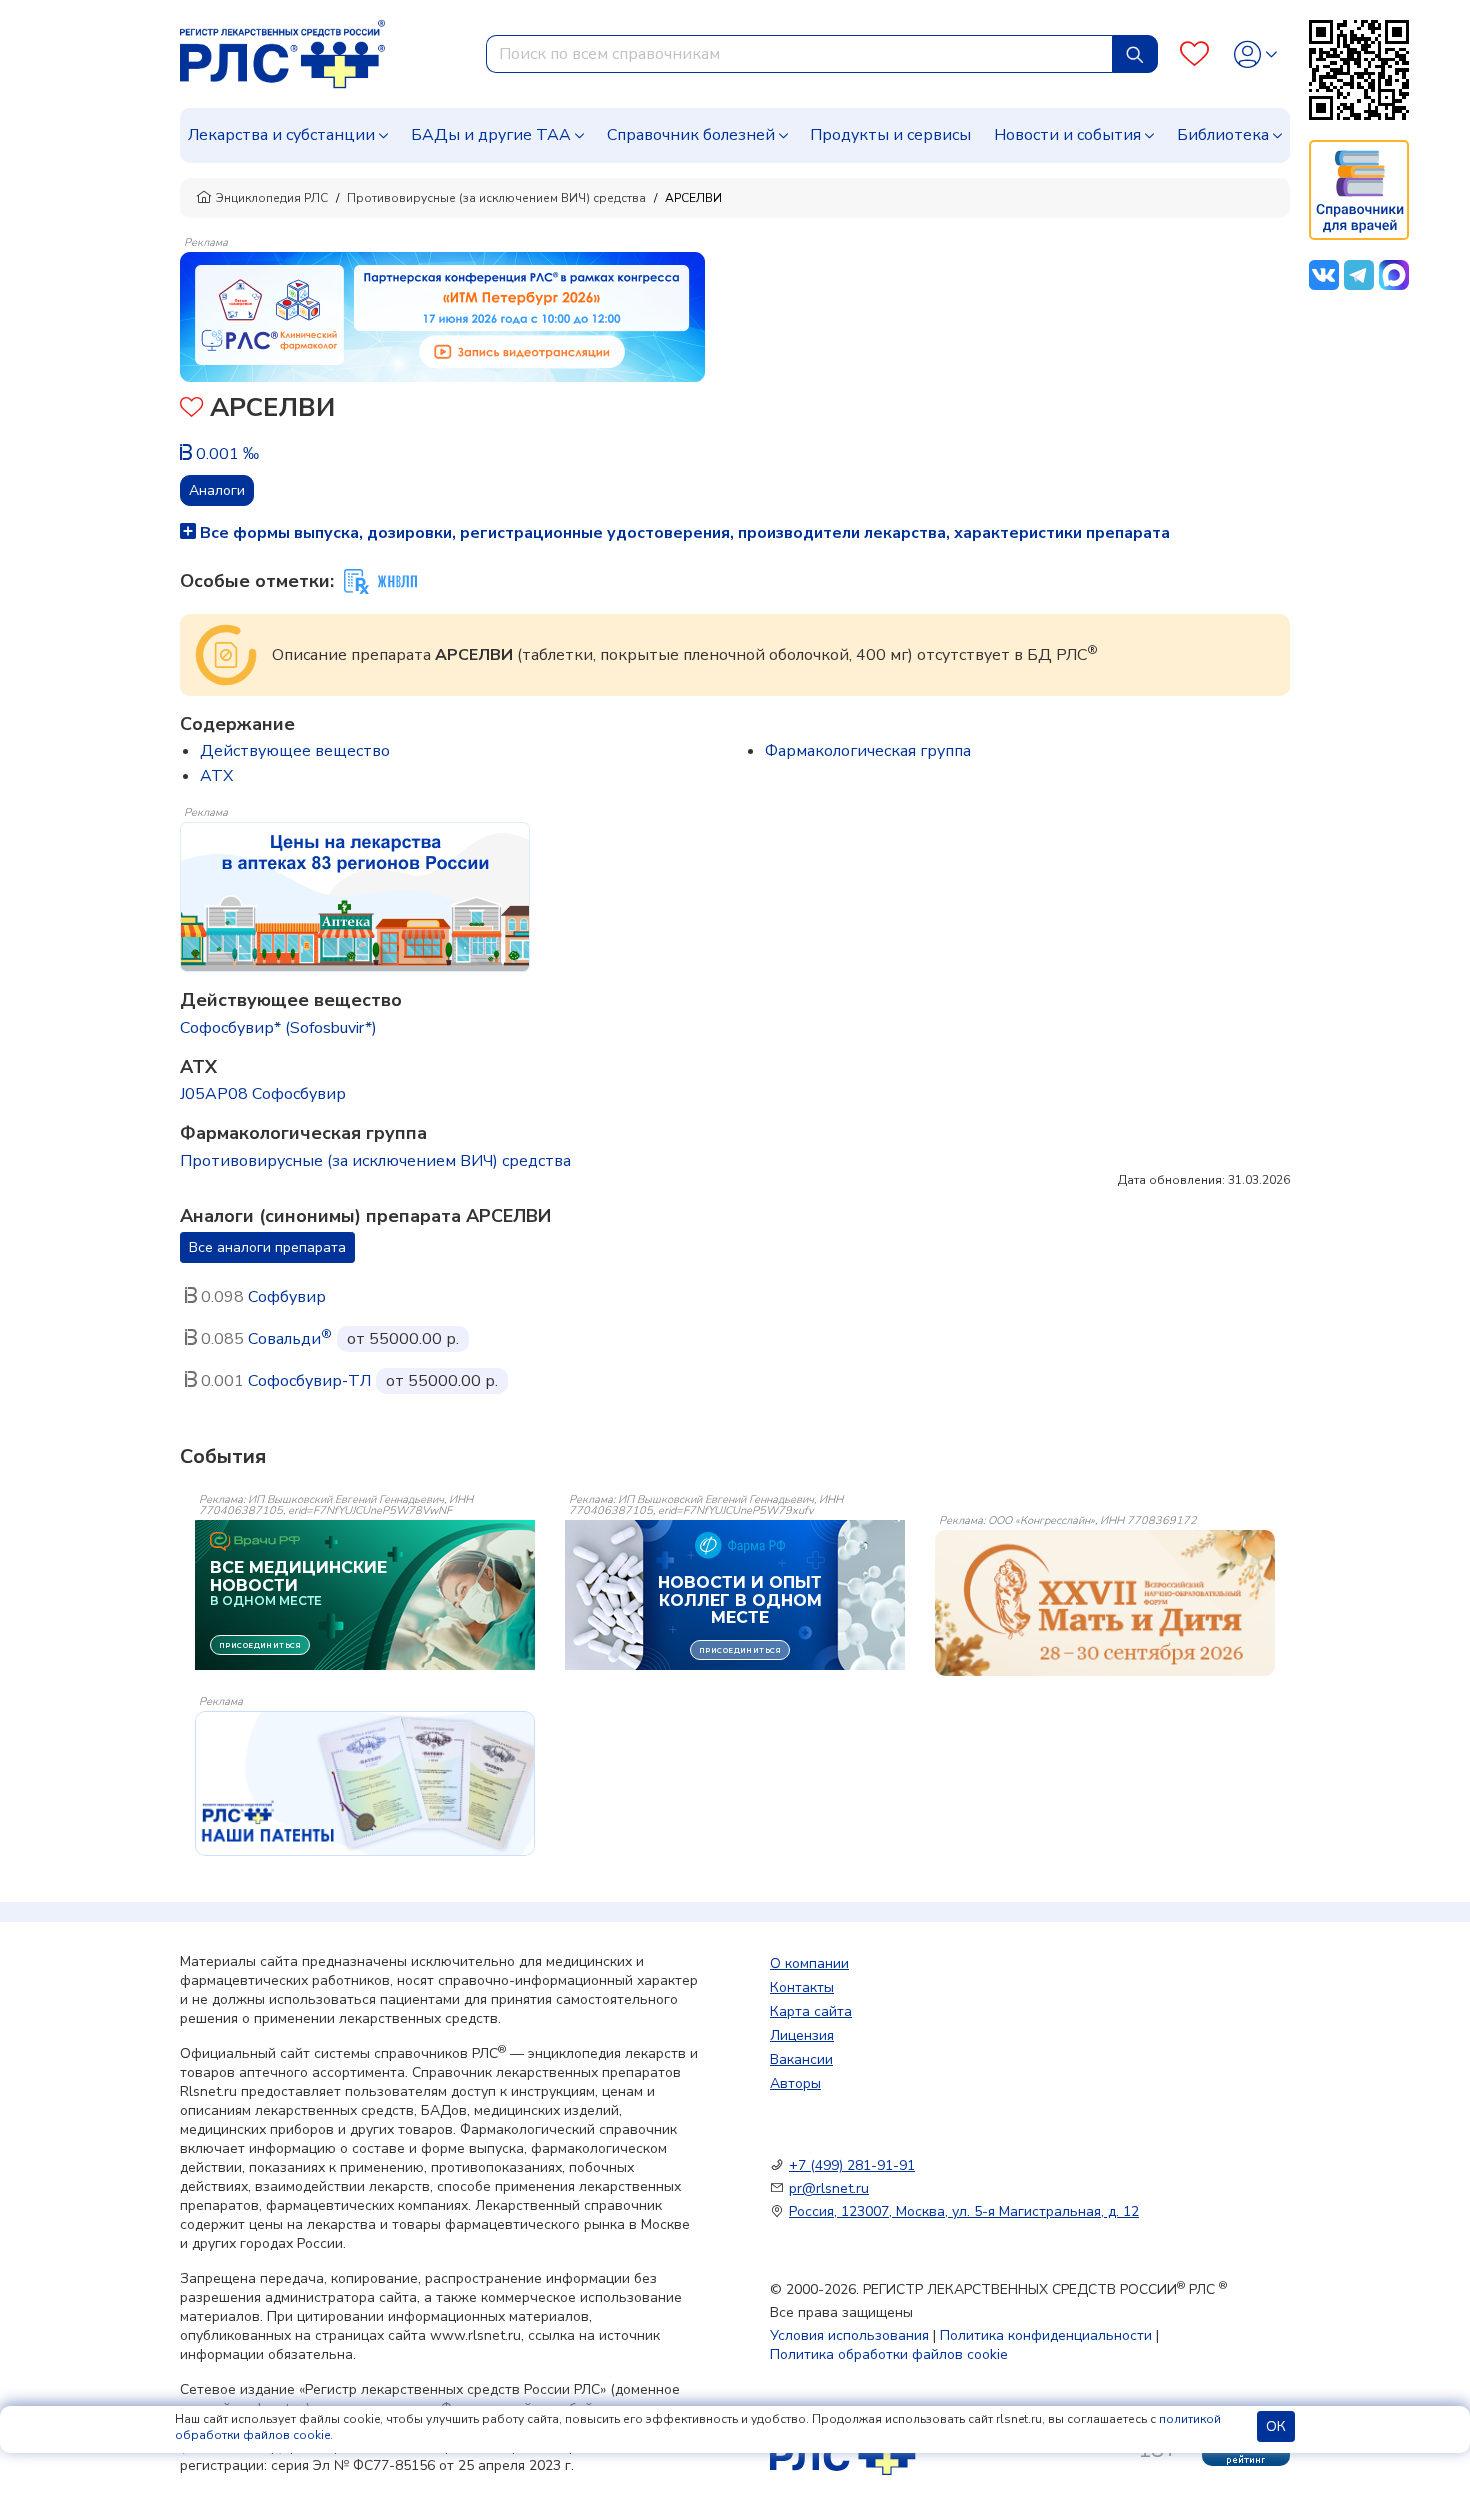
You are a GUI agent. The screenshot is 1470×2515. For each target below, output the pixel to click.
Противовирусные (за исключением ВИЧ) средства (496, 198)
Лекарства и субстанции (281, 135)
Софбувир (287, 1297)
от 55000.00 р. (403, 1339)
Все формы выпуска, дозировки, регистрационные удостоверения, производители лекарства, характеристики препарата (683, 533)
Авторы (795, 2083)
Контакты (802, 1987)
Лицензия (802, 2035)
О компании (809, 1963)
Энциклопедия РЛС (272, 198)
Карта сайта (811, 2011)
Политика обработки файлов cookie (889, 2354)
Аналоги (217, 490)
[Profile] (1255, 54)
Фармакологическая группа (868, 751)
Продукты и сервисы (890, 135)
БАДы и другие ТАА (491, 135)
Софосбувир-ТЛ (309, 1381)
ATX (216, 776)
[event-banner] (1105, 1603)
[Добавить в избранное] (191, 409)
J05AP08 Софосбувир (263, 1094)
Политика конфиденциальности (1046, 2335)
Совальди (290, 1339)
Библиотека (1223, 135)
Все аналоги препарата (267, 1247)
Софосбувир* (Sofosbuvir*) (278, 1028)
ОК (1276, 2426)
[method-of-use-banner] (442, 316)
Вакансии (801, 2059)
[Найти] (1135, 54)
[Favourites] (1194, 54)
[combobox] (799, 54)
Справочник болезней (691, 135)
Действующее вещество (295, 751)
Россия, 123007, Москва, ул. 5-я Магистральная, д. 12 (964, 2211)
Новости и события (1067, 135)
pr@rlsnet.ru (829, 2188)
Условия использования (849, 2335)
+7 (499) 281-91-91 (852, 2165)
